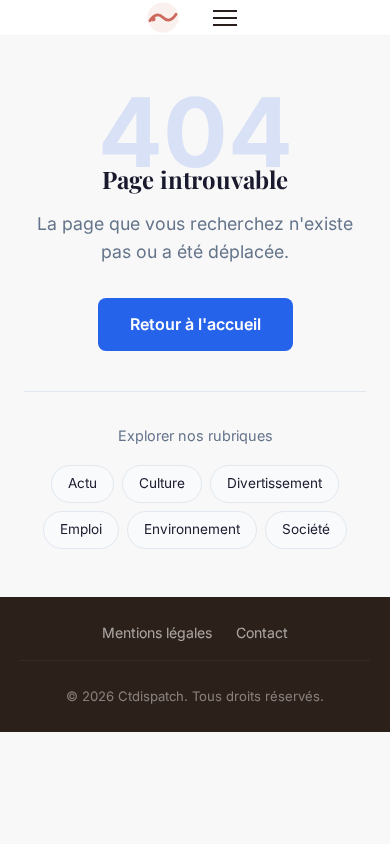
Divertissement (274, 483)
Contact (262, 632)
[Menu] (225, 18)
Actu (82, 483)
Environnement (192, 529)
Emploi (81, 529)
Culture (162, 483)
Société (306, 529)
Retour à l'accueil (195, 324)
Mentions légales (157, 632)
